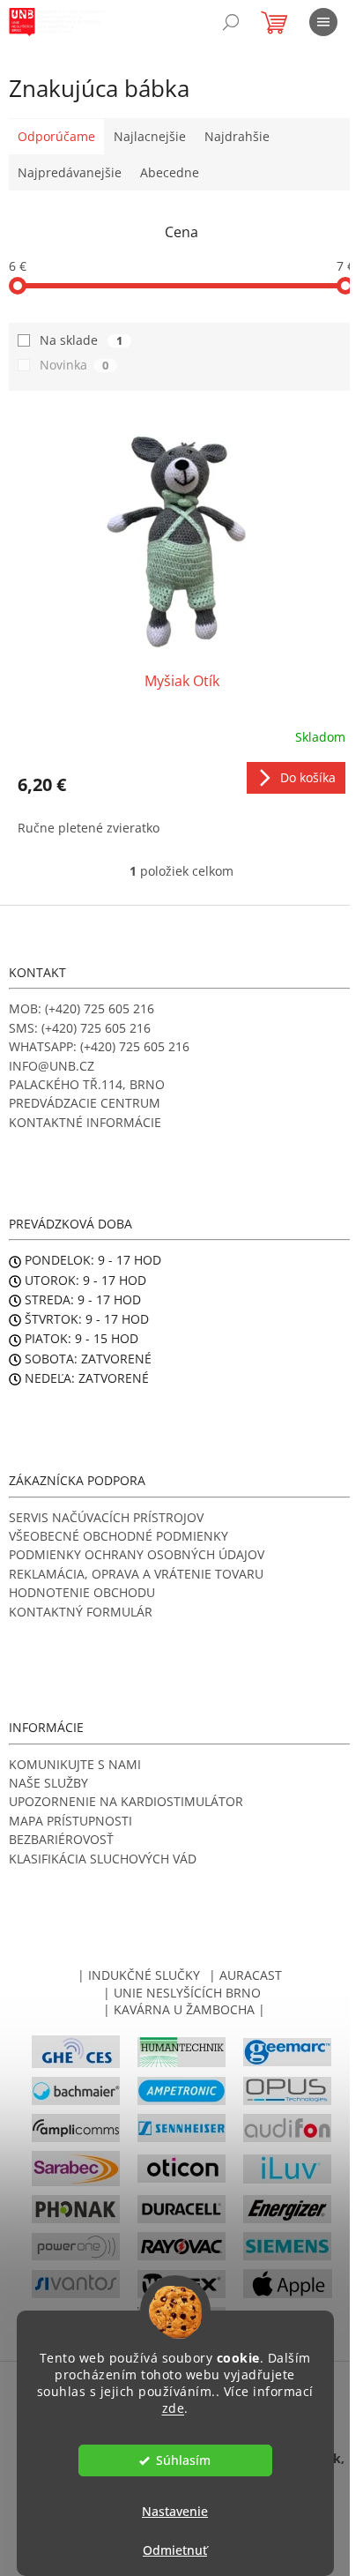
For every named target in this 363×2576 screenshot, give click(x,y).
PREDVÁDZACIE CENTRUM (85, 1103)
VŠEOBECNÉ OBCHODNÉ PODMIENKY (119, 1536)
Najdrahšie (237, 136)
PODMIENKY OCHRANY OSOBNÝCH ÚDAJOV (137, 1554)
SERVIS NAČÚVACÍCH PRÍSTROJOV (106, 1517)
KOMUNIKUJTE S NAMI (75, 1764)
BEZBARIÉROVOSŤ (61, 1839)
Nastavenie (175, 2511)
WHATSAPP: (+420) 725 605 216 (99, 1046)
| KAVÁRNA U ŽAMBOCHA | (184, 2009)
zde (174, 2408)
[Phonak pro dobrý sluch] (76, 2208)
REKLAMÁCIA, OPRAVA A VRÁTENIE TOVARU (136, 1574)
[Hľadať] (231, 22)
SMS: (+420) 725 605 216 (80, 1028)
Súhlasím (183, 2460)
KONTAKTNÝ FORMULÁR (81, 1612)
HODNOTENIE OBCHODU (82, 1592)
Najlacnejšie (150, 136)
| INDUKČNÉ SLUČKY (139, 1975)
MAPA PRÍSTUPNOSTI (70, 1821)
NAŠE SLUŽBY (48, 1783)
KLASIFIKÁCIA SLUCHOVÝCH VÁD (103, 1859)
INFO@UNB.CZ (52, 1066)
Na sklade (81, 340)
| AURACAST (245, 1975)
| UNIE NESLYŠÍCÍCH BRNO (182, 1993)
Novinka (74, 365)
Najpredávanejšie (70, 172)
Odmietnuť (175, 2550)
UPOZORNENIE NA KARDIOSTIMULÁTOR (126, 1801)
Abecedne (170, 172)
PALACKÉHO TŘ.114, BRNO (87, 1084)
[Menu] (323, 22)
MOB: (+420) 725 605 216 (81, 1008)
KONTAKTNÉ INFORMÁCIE (85, 1122)
